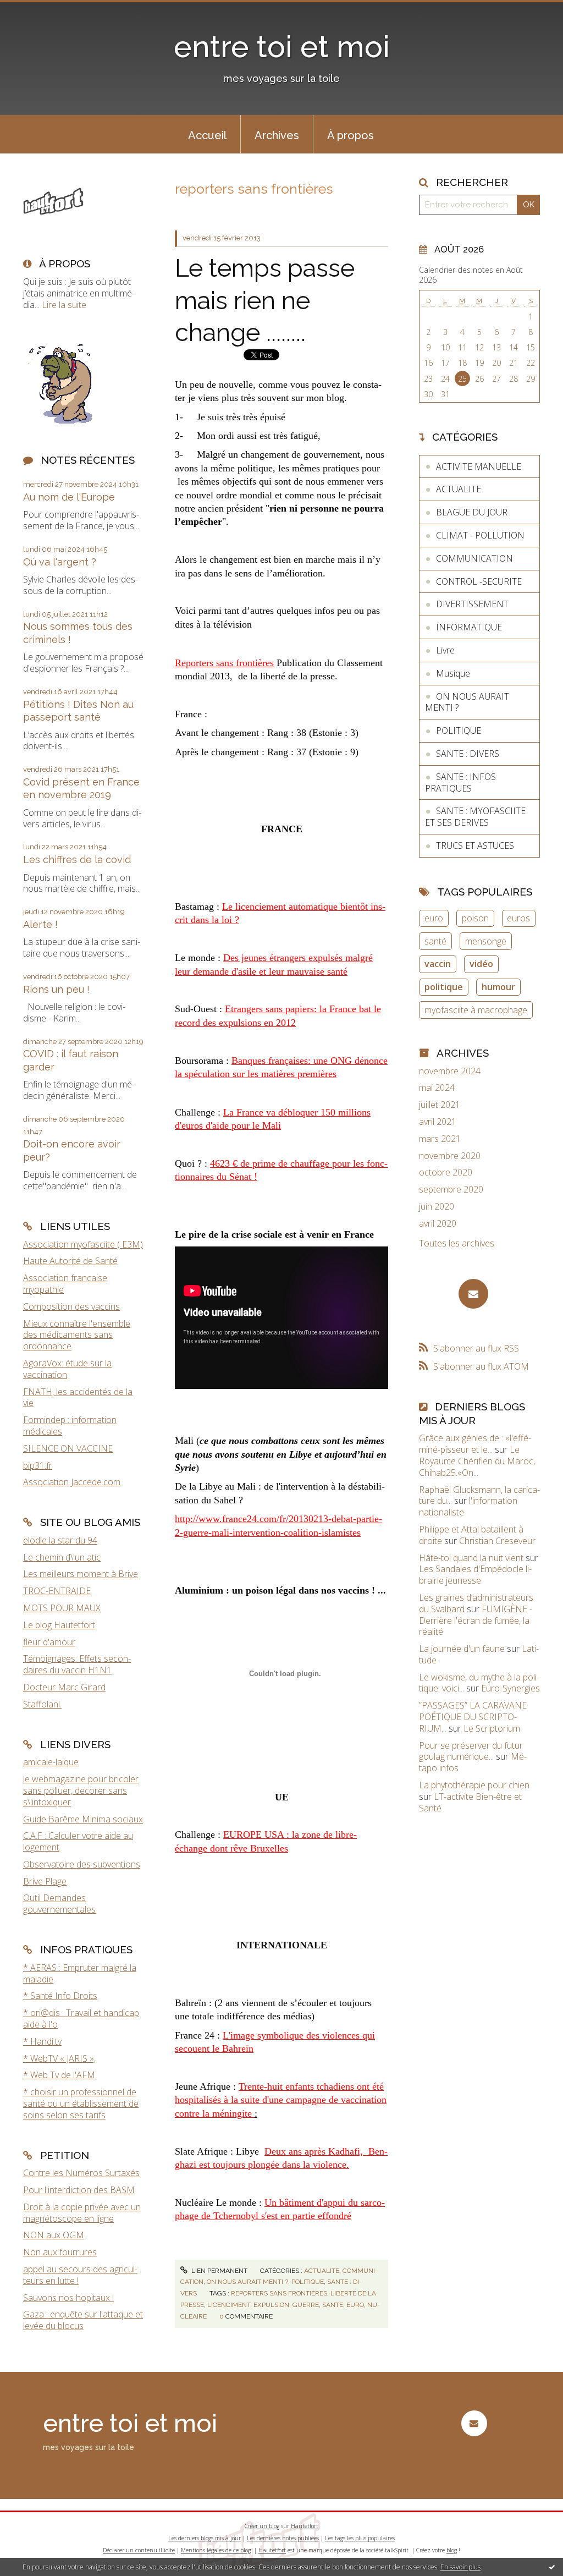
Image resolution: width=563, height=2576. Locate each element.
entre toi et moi (282, 46)
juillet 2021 (440, 1105)
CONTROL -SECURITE (479, 581)
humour (498, 987)
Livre (445, 650)
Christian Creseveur (497, 1541)
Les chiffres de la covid (77, 859)
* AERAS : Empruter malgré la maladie (80, 1973)
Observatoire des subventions (82, 1864)
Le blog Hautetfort (59, 1625)
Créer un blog (262, 2526)
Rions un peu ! (56, 989)
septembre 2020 (451, 1190)
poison (475, 918)
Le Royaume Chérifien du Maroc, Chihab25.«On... (477, 1461)
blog (452, 2550)
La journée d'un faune (462, 1649)
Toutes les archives (457, 1243)
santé (435, 941)
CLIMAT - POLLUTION (480, 535)
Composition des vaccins (71, 1306)
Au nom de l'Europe (69, 497)
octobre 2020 (446, 1172)
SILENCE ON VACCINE (68, 1448)
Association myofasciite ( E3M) (83, 1244)
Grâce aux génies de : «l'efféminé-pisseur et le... (475, 1444)
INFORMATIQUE (469, 627)
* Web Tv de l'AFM (59, 2075)
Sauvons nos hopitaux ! (68, 2298)
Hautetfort (305, 2526)
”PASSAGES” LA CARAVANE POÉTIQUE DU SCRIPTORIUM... (473, 1717)
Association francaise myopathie (65, 1284)
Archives (277, 135)
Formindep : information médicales (70, 1426)
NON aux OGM (54, 2235)
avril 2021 (438, 1122)
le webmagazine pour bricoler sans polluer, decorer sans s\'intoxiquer (81, 1790)
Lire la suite (64, 305)
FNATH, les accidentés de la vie (78, 1397)
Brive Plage (45, 1881)
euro (355, 2305)
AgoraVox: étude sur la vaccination (67, 1369)
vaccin (438, 964)
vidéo (481, 964)
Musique (453, 673)
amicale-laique (51, 1762)
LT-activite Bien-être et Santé (470, 1802)
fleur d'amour (49, 1642)
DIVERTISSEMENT (472, 604)
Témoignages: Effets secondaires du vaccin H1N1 (77, 1664)
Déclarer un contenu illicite (139, 2550)
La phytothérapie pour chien (474, 1785)
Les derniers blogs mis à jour (205, 2538)
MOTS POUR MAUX (62, 1608)
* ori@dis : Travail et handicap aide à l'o (81, 2018)
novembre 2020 (450, 1156)
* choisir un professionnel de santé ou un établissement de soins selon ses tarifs (81, 2103)
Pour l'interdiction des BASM (79, 2190)
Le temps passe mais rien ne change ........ (265, 300)
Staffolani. (42, 1704)
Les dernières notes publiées (283, 2538)
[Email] (473, 1294)
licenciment (229, 2305)
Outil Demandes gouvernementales (59, 1904)
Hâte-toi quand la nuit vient (471, 1558)
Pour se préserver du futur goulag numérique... (471, 1751)
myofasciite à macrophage (476, 1010)
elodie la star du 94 (60, 1540)
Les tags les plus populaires (360, 2538)
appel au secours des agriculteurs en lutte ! (80, 2275)
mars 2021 (440, 1139)
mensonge (486, 941)
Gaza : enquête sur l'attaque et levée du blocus (83, 2320)
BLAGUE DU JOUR (472, 512)
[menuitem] (207, 134)
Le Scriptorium (492, 1728)
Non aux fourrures (60, 2252)
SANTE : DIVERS (468, 754)
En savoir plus (460, 2567)
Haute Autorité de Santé (70, 1261)
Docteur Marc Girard (64, 1687)
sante (333, 2305)
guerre (306, 2305)
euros (518, 918)
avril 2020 (438, 1224)
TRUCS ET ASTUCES (475, 845)
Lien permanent (219, 2271)
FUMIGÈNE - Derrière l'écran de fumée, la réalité (476, 1621)
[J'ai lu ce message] (552, 2567)
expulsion (271, 2305)
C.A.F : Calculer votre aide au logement (78, 1841)
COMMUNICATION (474, 558)
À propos (351, 135)
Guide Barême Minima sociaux (83, 1819)
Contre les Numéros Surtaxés (81, 2173)
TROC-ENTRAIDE (57, 1591)
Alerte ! (40, 924)
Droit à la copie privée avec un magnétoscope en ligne (82, 2213)
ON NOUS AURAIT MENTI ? (247, 2282)
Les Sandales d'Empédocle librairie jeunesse (475, 1575)
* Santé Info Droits (60, 1996)
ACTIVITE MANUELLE (479, 466)
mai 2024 (437, 1088)
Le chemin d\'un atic (62, 1557)
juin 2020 (437, 1207)
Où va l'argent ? (60, 562)
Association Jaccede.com (72, 1482)
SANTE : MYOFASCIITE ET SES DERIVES (475, 817)
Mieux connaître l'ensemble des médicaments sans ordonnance (77, 1335)
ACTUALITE (322, 2271)
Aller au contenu (37, 10)
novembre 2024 (450, 1071)
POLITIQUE (308, 2282)
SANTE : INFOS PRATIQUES (460, 782)
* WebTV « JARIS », (59, 2058)
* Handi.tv (42, 2041)
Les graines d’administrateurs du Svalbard (476, 1603)
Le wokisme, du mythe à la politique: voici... (479, 1683)
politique (444, 987)
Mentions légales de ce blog (216, 2550)
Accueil (207, 135)
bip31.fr (38, 1465)
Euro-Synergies (510, 1688)
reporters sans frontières (279, 2293)
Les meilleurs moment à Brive (81, 1574)
